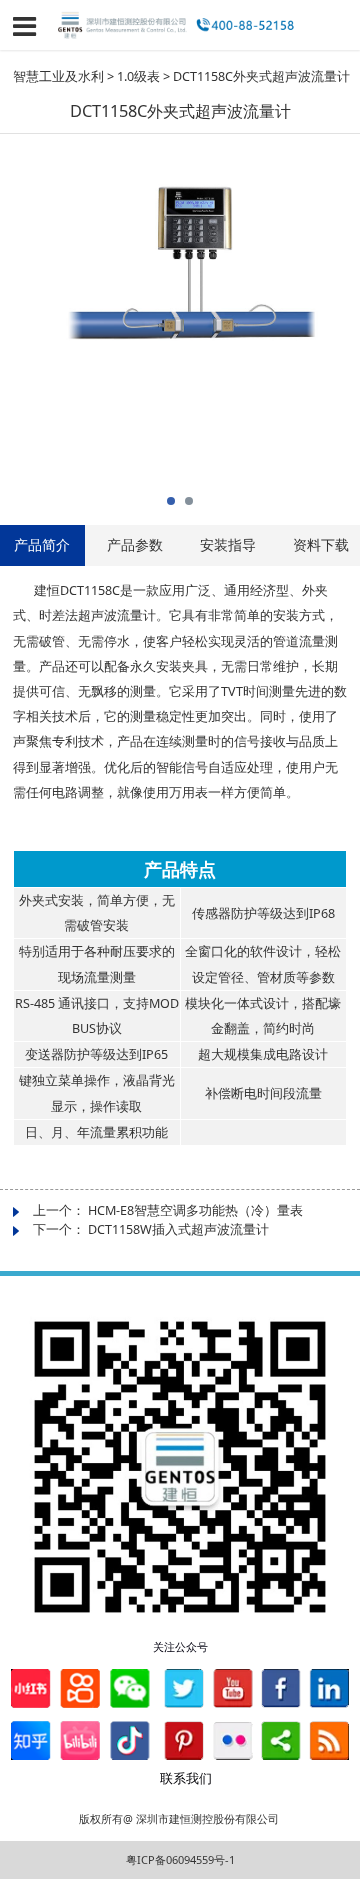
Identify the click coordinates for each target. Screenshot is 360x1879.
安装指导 (228, 544)
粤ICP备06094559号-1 (180, 1859)
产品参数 (135, 544)
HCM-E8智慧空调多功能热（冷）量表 (195, 1210)
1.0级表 (138, 76)
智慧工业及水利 (58, 76)
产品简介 (42, 544)
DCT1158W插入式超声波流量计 (178, 1229)
